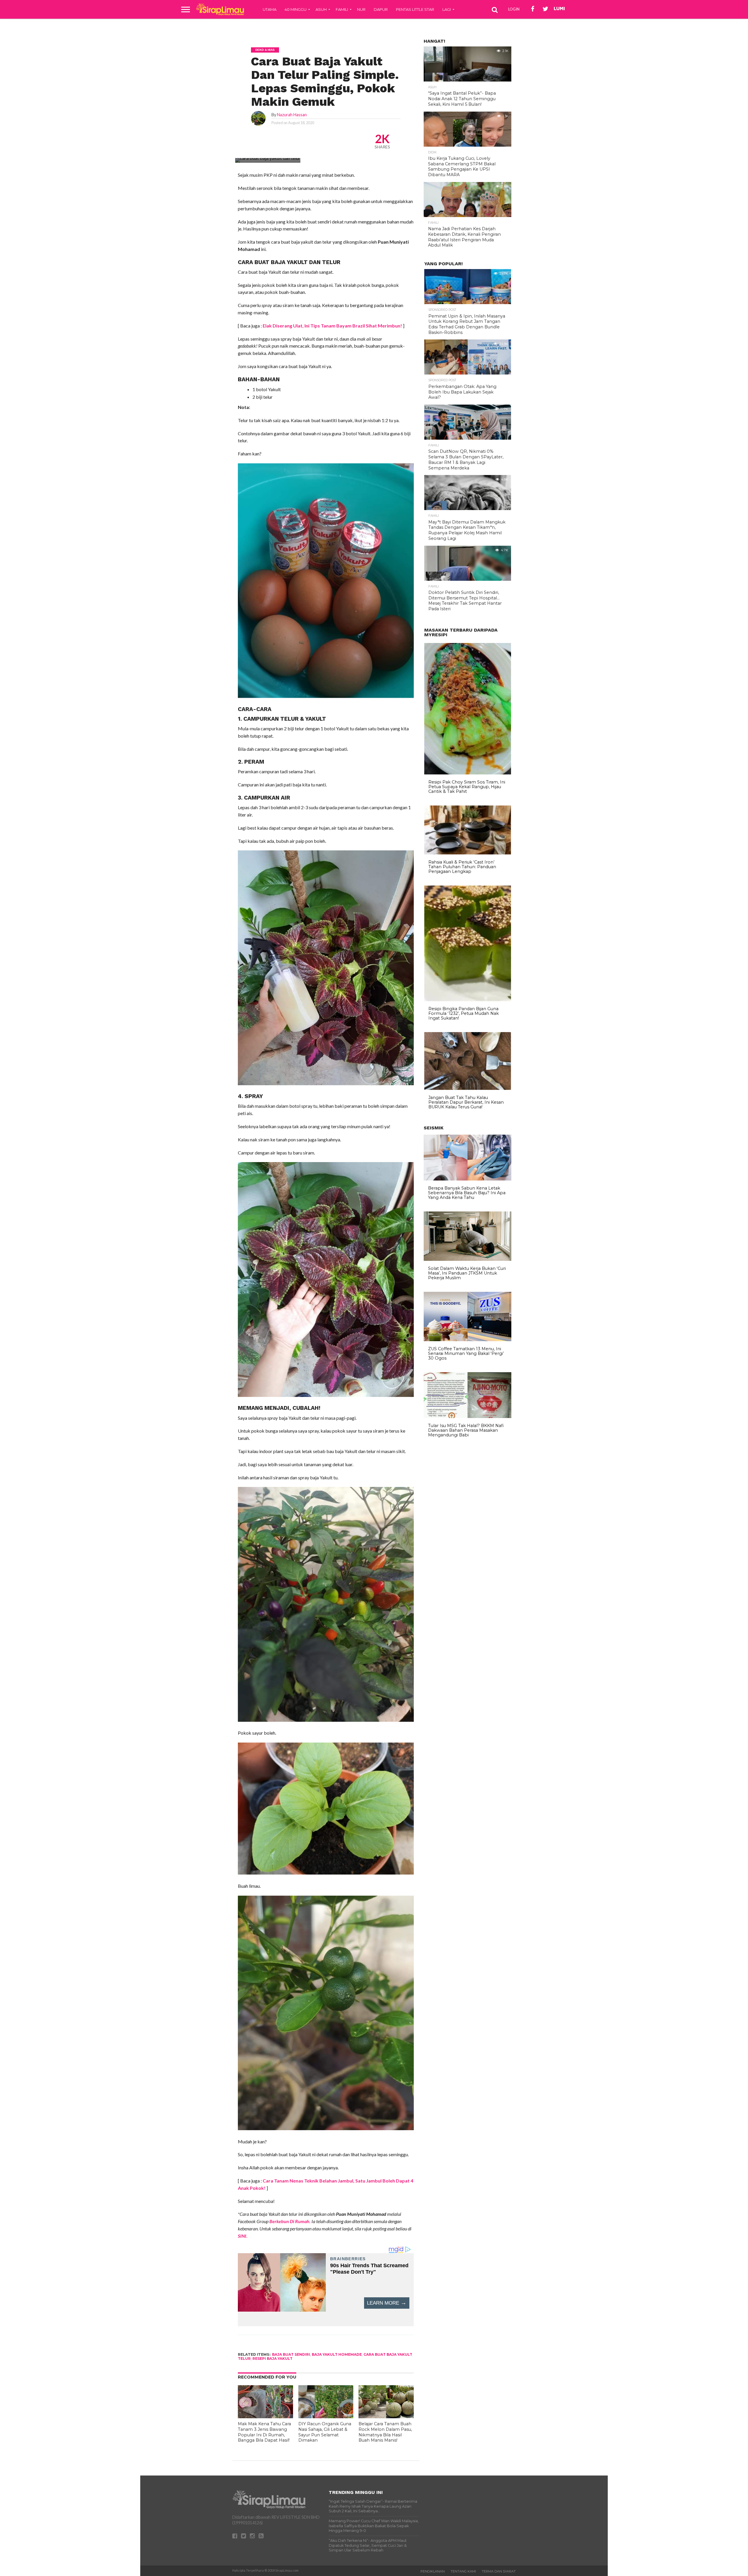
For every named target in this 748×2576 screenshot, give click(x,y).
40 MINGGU (296, 9)
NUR (361, 9)
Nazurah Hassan (292, 115)
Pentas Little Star (415, 9)
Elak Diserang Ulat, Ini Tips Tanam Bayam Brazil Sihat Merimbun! (332, 326)
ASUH (321, 9)
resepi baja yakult (272, 2359)
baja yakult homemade (337, 2354)
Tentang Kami (463, 2571)
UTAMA (270, 9)
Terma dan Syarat (499, 2571)
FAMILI (342, 9)
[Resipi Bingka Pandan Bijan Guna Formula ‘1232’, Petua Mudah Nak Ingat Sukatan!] (468, 1000)
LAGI (447, 9)
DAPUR (381, 9)
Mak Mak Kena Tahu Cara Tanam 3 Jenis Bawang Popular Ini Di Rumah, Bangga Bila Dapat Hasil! (264, 2432)
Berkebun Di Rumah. (290, 2221)
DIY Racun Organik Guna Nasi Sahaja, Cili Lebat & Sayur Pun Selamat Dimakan (325, 2432)
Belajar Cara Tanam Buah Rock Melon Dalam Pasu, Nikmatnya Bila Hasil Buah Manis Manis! (385, 2432)
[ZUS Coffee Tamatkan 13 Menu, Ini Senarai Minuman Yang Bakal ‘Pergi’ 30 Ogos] (467, 1340)
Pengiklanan (433, 2571)
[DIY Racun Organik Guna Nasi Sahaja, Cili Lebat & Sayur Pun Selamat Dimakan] (326, 2416)
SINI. (243, 2236)
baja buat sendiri (291, 2354)
